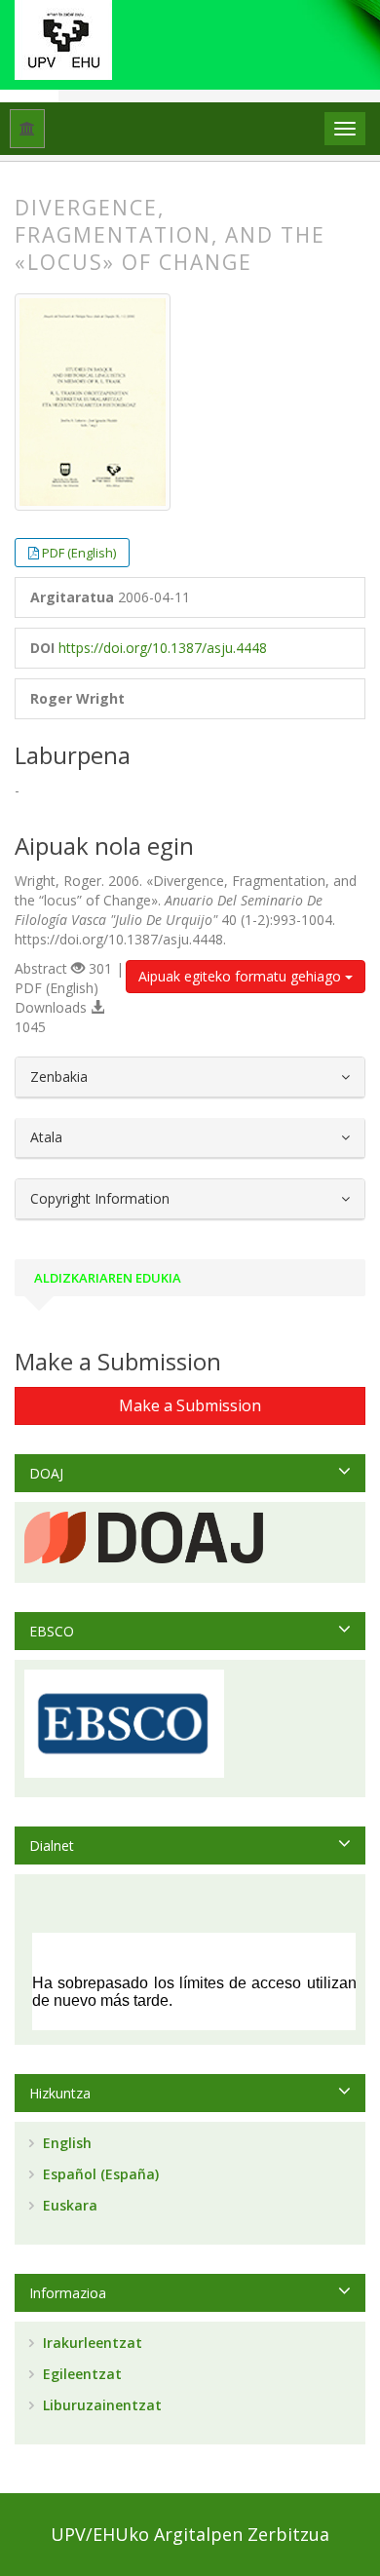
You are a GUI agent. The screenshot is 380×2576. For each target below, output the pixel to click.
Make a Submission (190, 1405)
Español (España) (99, 2174)
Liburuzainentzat (100, 2405)
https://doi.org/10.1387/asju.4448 (163, 648)
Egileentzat (80, 2374)
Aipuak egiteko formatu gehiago (242, 976)
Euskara (68, 2205)
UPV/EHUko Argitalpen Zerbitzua (190, 2534)
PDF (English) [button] (79, 553)
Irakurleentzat (91, 2343)
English (65, 2143)
